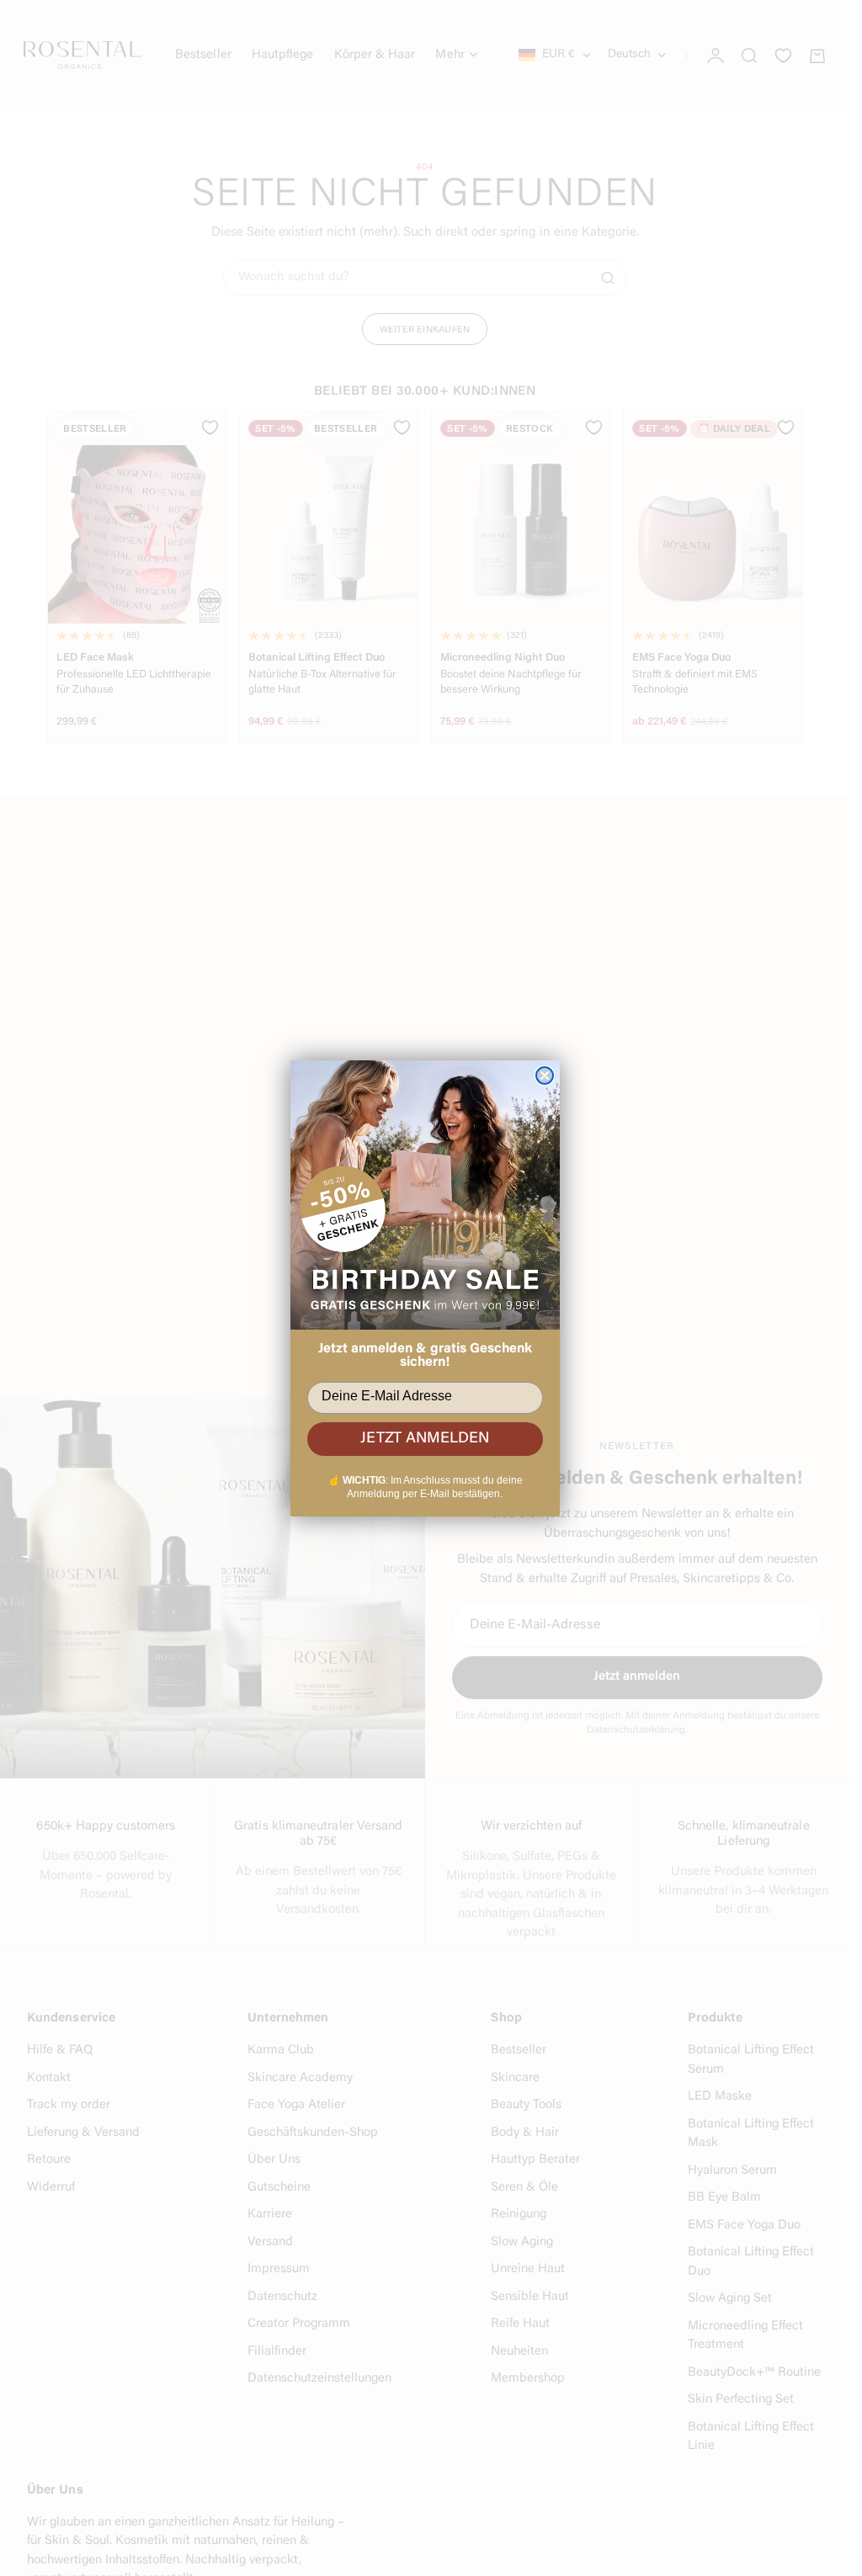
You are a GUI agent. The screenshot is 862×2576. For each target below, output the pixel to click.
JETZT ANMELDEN (425, 1439)
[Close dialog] (545, 1076)
